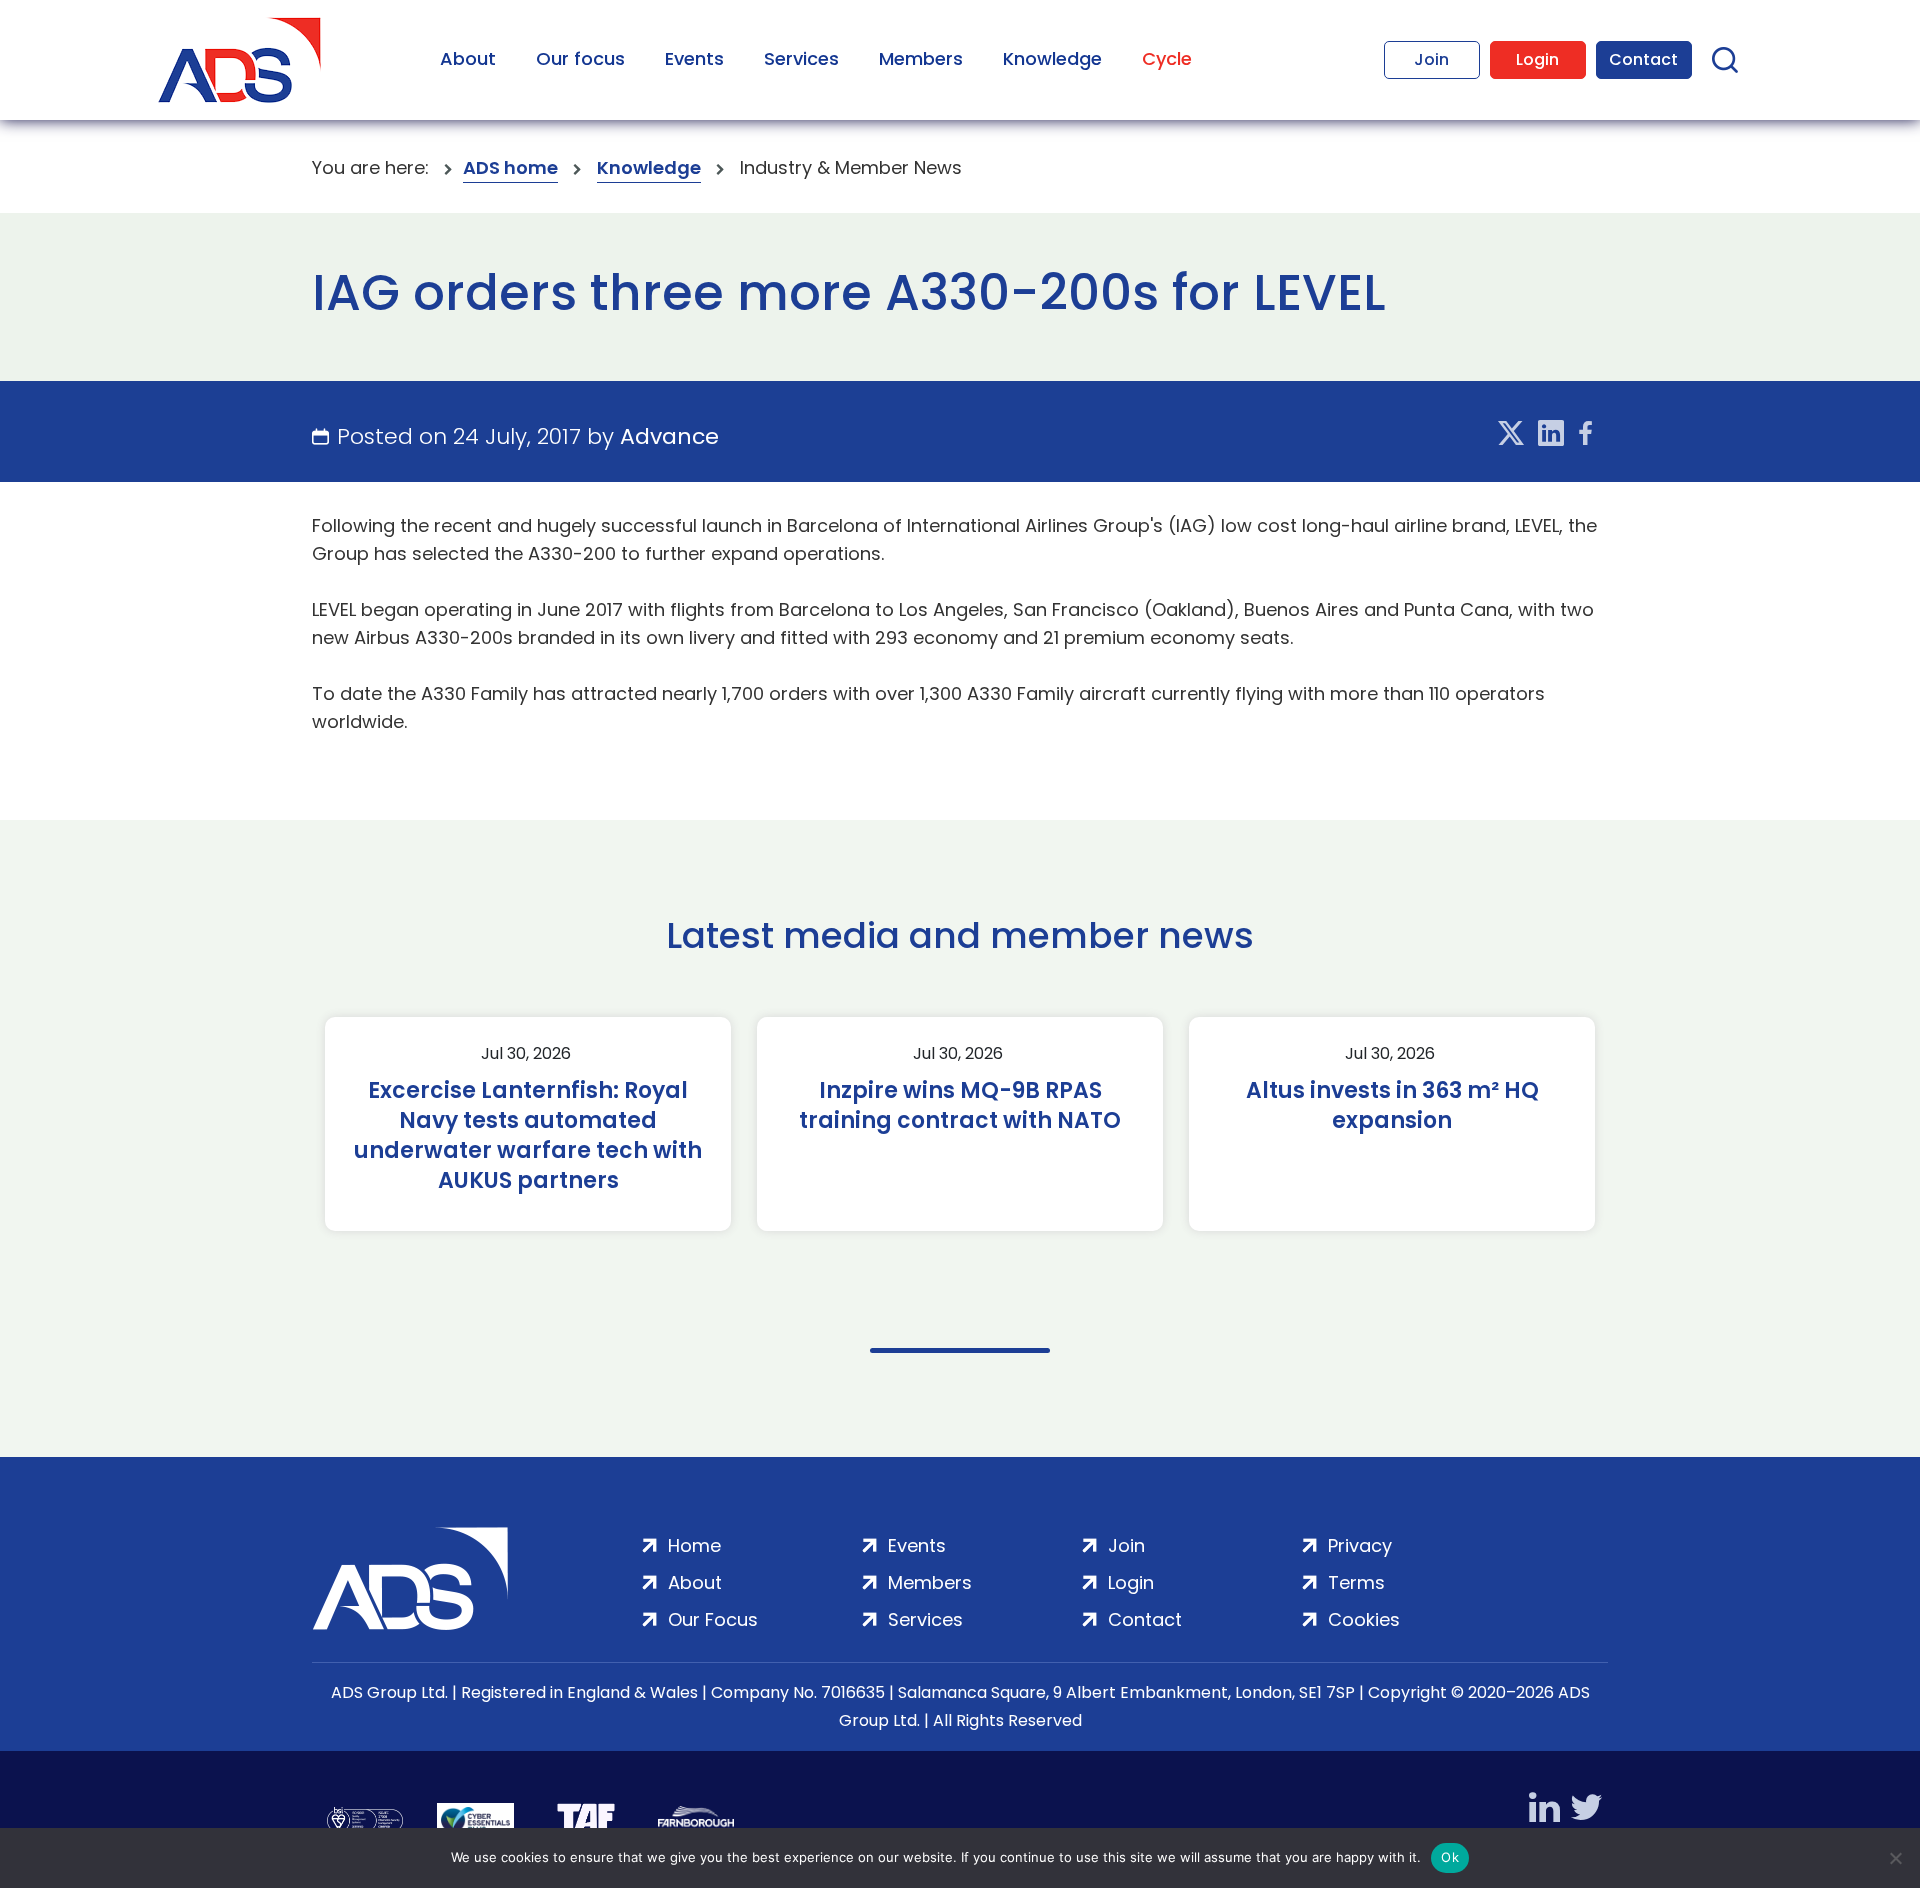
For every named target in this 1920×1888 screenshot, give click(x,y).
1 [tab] (960, 1350)
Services (801, 58)
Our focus (580, 58)
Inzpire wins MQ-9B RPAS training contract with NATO (960, 1106)
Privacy (1360, 1545)
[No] (1895, 1858)
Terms (1356, 1582)
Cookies (1364, 1619)
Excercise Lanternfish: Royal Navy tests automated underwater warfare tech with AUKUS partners (528, 1136)
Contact (1643, 59)
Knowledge (1052, 58)
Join (1431, 59)
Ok (1450, 1857)
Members (921, 58)
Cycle (1167, 58)
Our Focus (713, 1619)
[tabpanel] (528, 1124)
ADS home (510, 167)
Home (694, 1545)
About (468, 58)
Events (694, 58)
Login (1537, 59)
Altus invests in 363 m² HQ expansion (1392, 1106)
